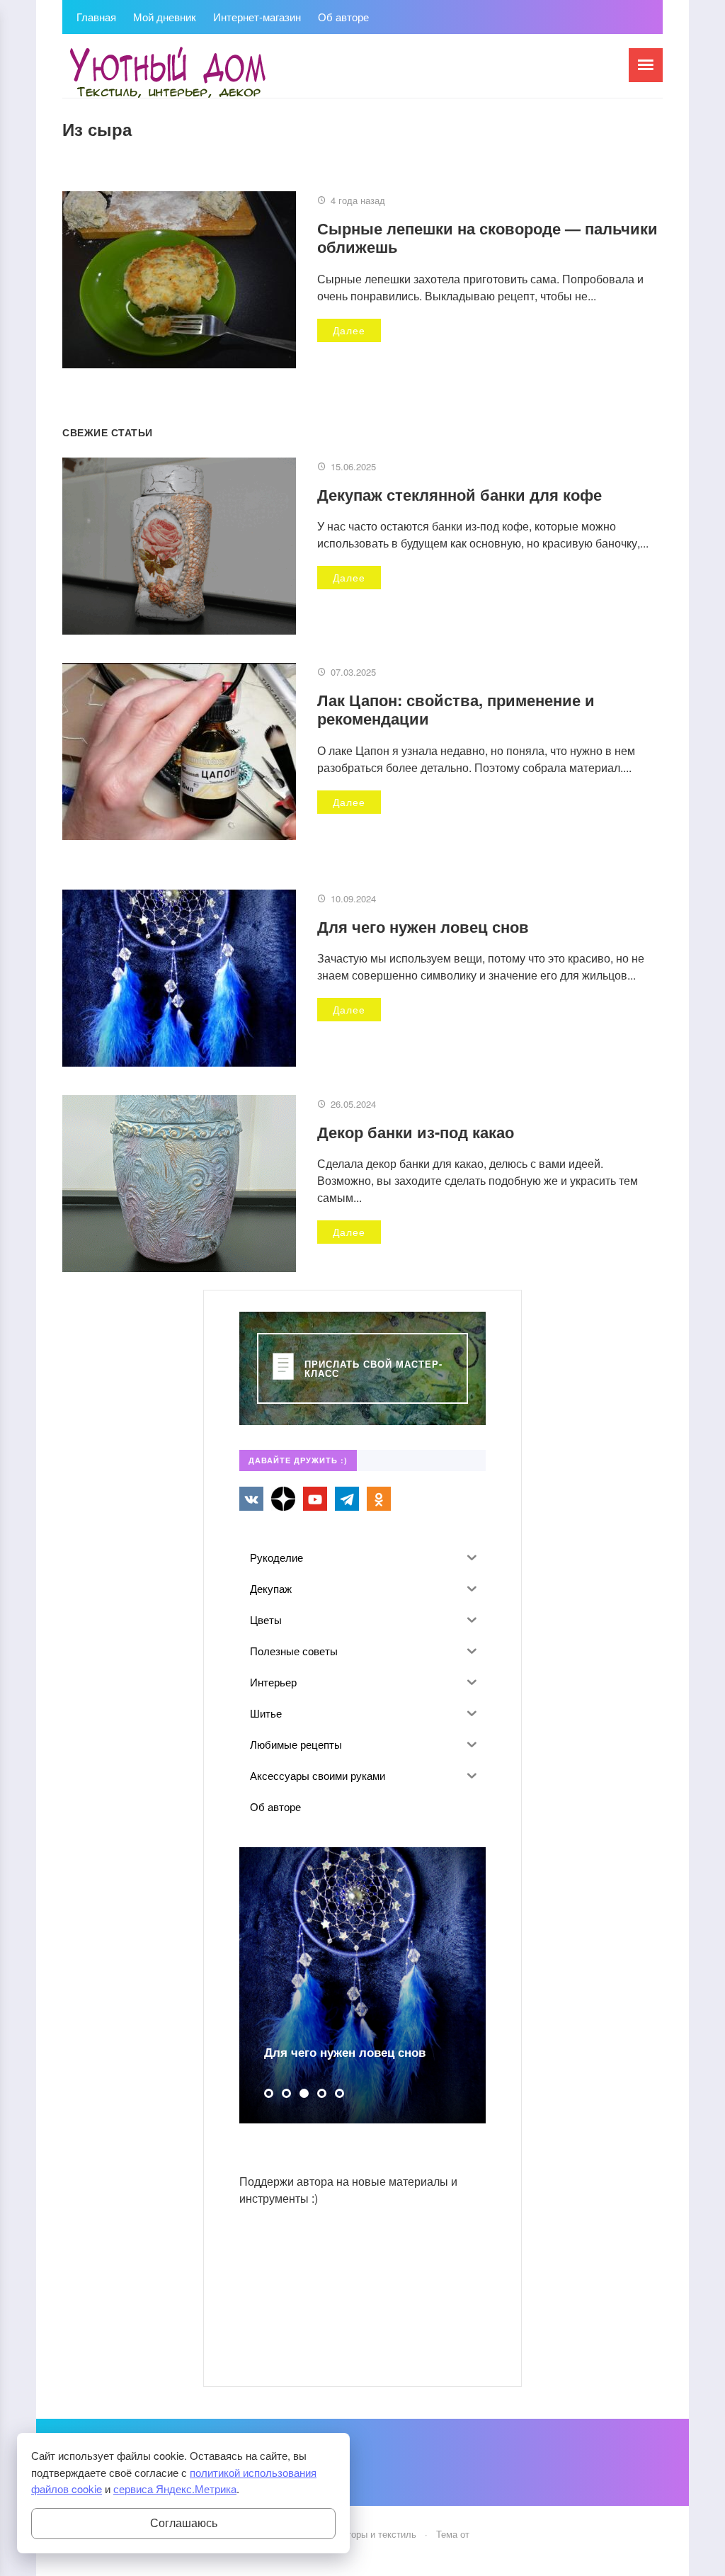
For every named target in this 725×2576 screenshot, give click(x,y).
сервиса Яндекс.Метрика (175, 2489)
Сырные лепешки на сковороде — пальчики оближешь (487, 237)
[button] (269, 2093)
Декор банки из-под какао (416, 1132)
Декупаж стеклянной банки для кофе (459, 494)
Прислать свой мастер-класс (373, 1368)
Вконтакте (251, 1499)
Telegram (347, 1499)
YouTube (315, 1499)
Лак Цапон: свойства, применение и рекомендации (456, 709)
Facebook (283, 1499)
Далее (349, 330)
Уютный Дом (169, 73)
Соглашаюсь (184, 2523)
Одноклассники (379, 1499)
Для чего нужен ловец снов (423, 926)
